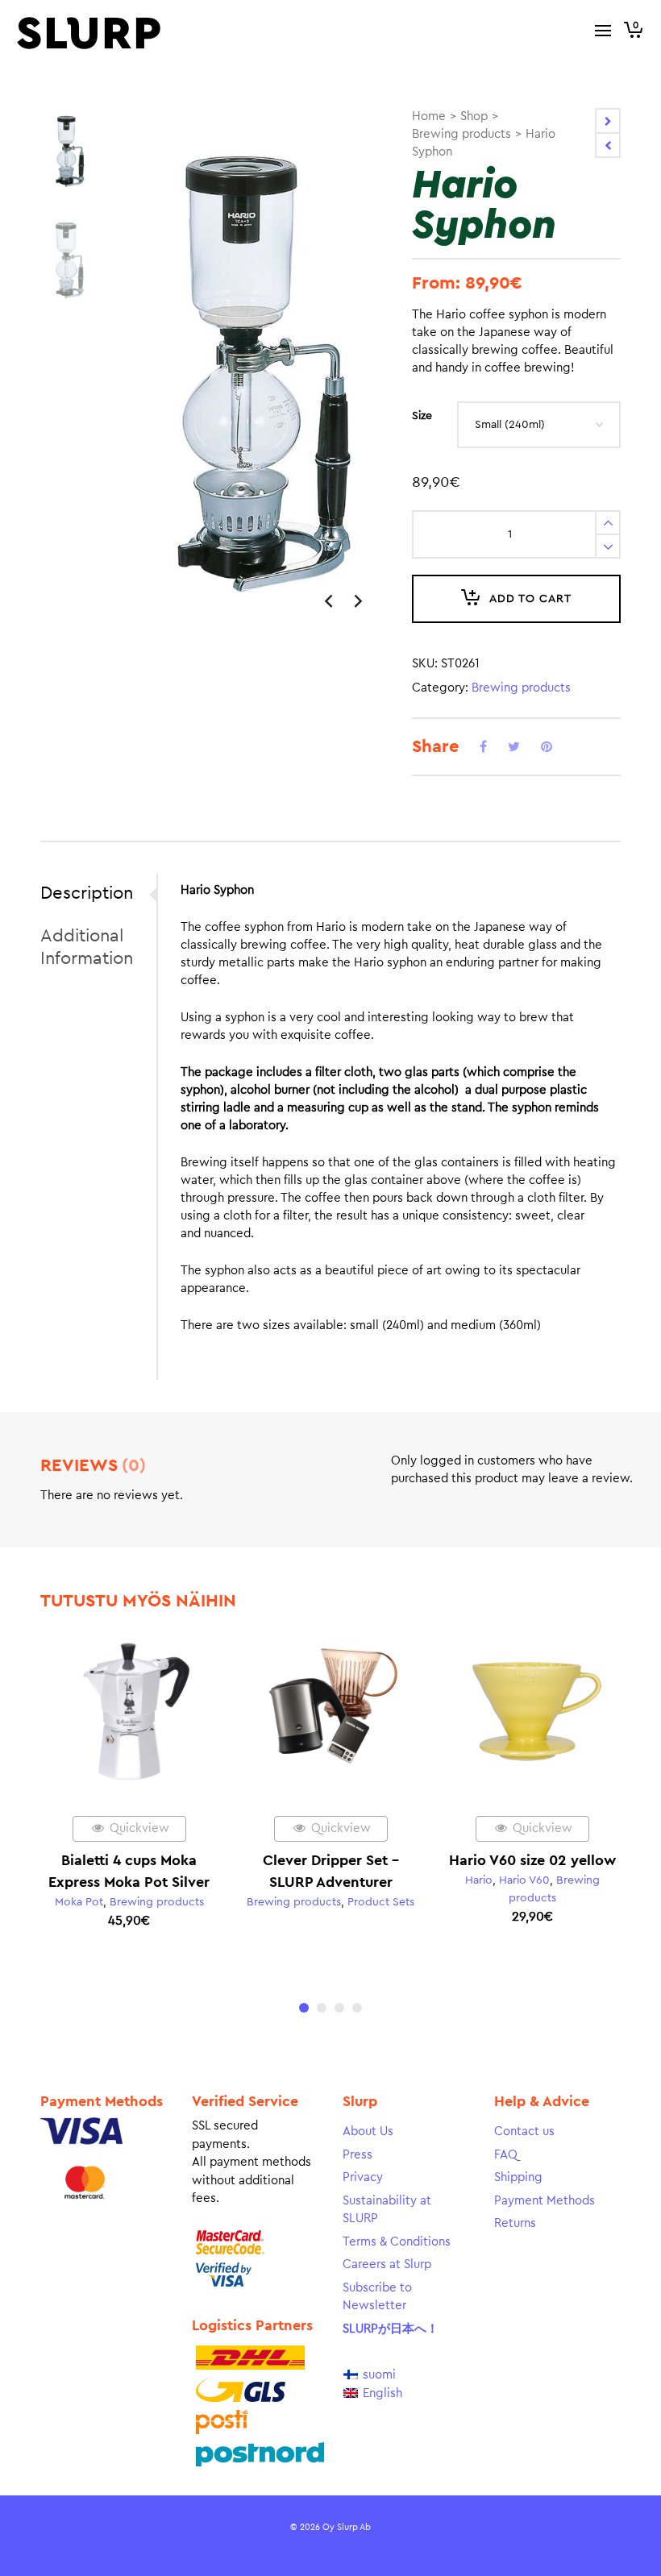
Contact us (524, 2131)
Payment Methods (545, 2201)
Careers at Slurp (387, 2264)
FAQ (506, 2155)
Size (422, 416)
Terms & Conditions (397, 2242)
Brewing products (461, 134)
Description (87, 893)
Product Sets (381, 1902)
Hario (479, 1880)
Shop (474, 116)
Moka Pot (79, 1902)
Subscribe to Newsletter (377, 2297)
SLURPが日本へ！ (391, 2329)
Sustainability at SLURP (387, 2210)
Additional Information (87, 947)
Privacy (363, 2177)
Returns (515, 2223)
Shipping (518, 2177)
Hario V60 (524, 1880)
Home (429, 116)
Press (358, 2155)
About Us (368, 2131)
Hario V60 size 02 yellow (532, 1860)
